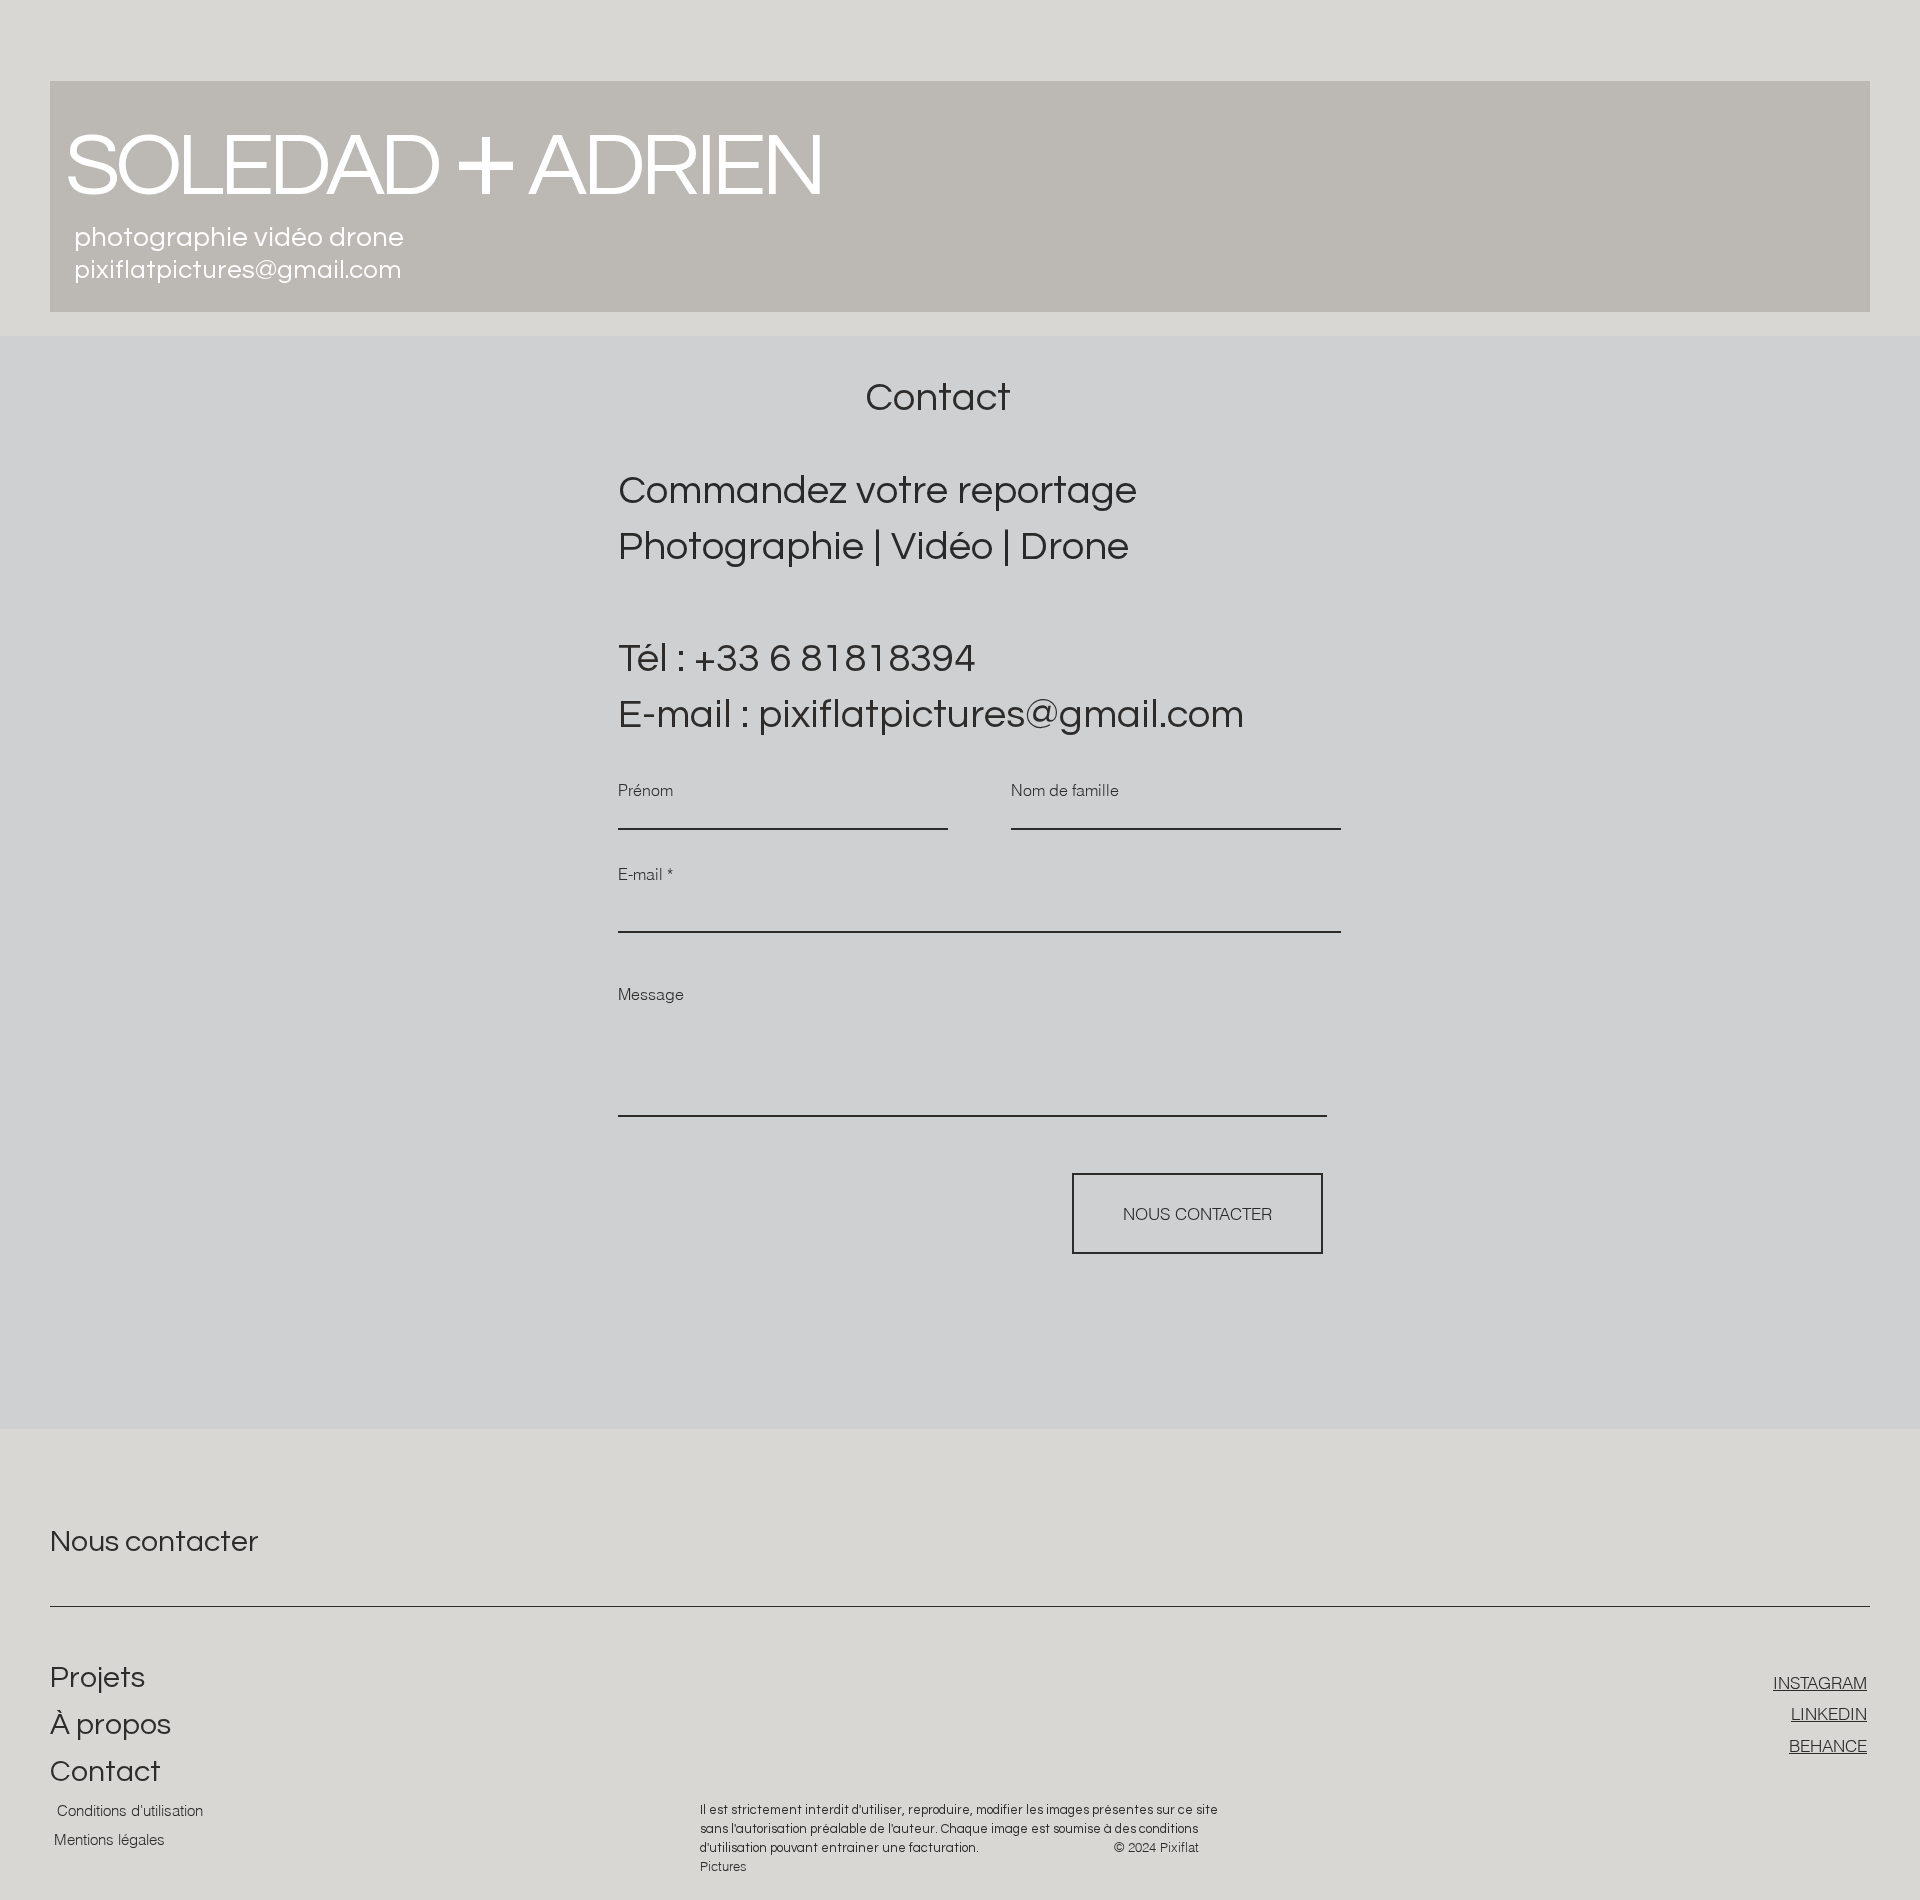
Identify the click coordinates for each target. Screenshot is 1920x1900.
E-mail (640, 874)
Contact (105, 1771)
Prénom (645, 790)
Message (651, 994)
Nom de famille (1065, 790)
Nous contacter (154, 1541)
